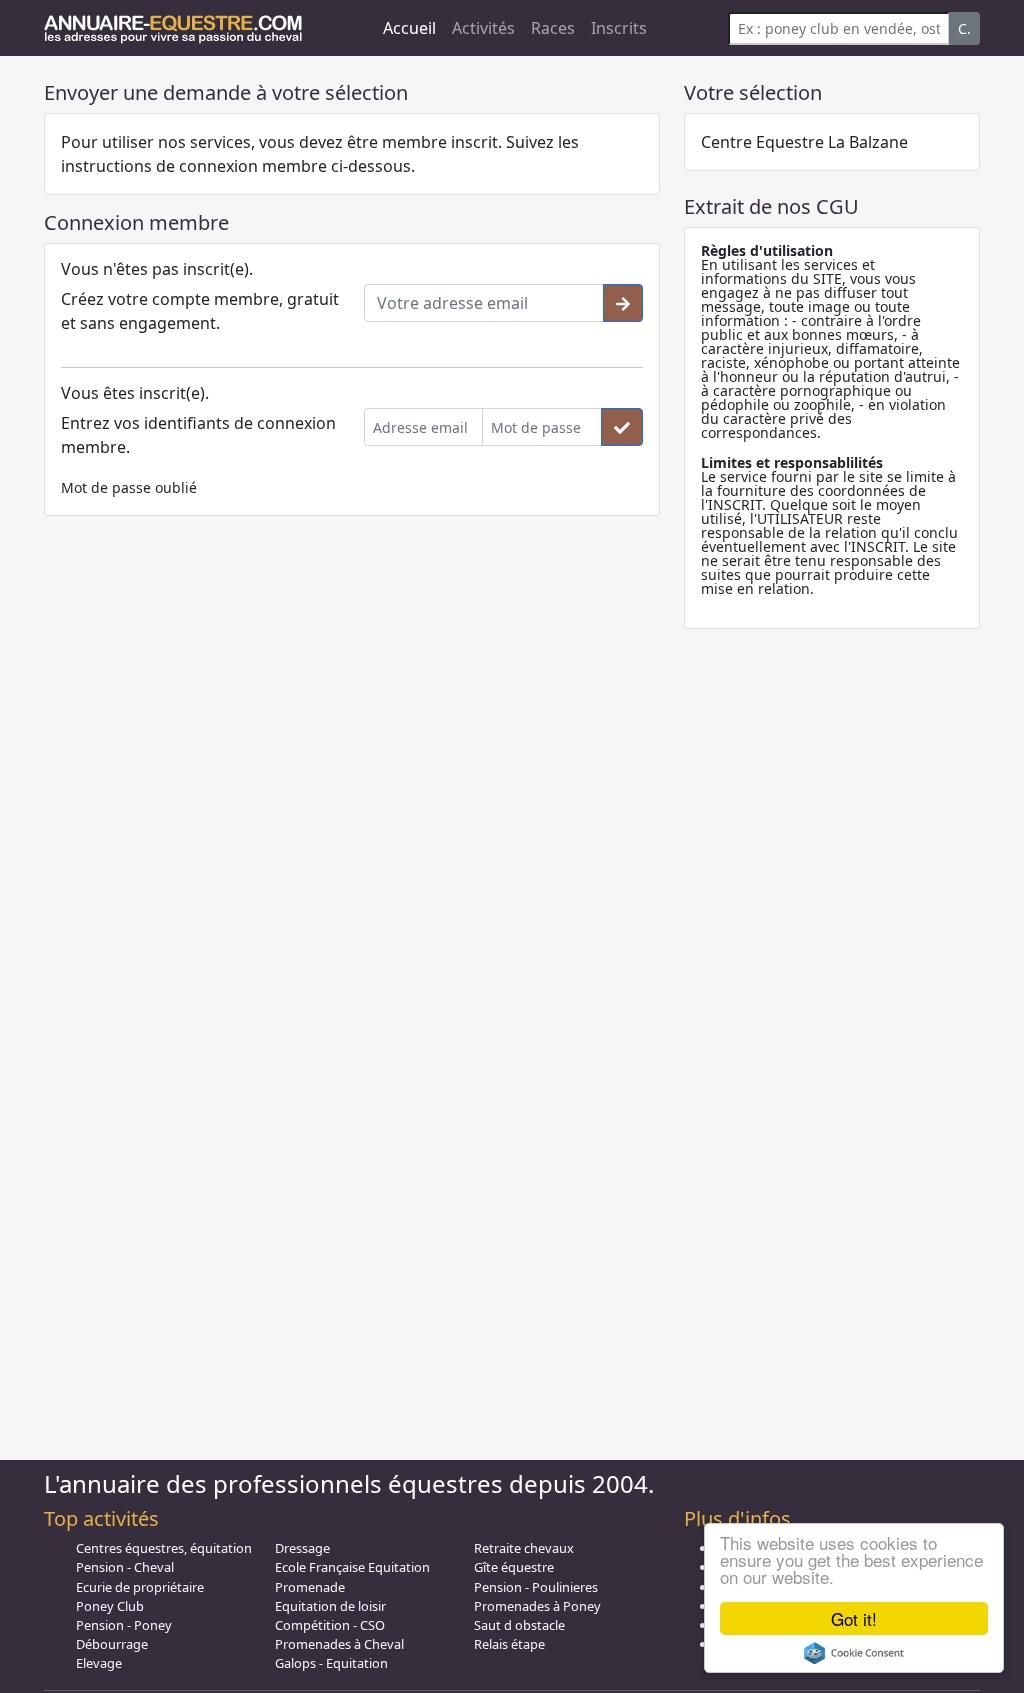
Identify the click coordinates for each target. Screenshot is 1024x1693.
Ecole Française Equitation (352, 1567)
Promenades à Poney (537, 1606)
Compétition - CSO (330, 1625)
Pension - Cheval (125, 1567)
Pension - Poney (124, 1625)
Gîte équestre (514, 1567)
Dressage (302, 1548)
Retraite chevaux (524, 1548)
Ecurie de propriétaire (140, 1587)
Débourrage (112, 1644)
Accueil (409, 28)
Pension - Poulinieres (536, 1587)
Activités (483, 28)
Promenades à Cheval (339, 1644)
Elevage (99, 1663)
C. (964, 28)
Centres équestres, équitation (164, 1548)
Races (553, 28)
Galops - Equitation (331, 1663)
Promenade (310, 1587)
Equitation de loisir (330, 1606)
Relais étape (509, 1644)
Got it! (854, 1618)
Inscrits (619, 28)
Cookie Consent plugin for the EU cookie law (854, 1653)
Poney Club (110, 1606)
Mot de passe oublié (129, 487)
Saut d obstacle (519, 1625)
